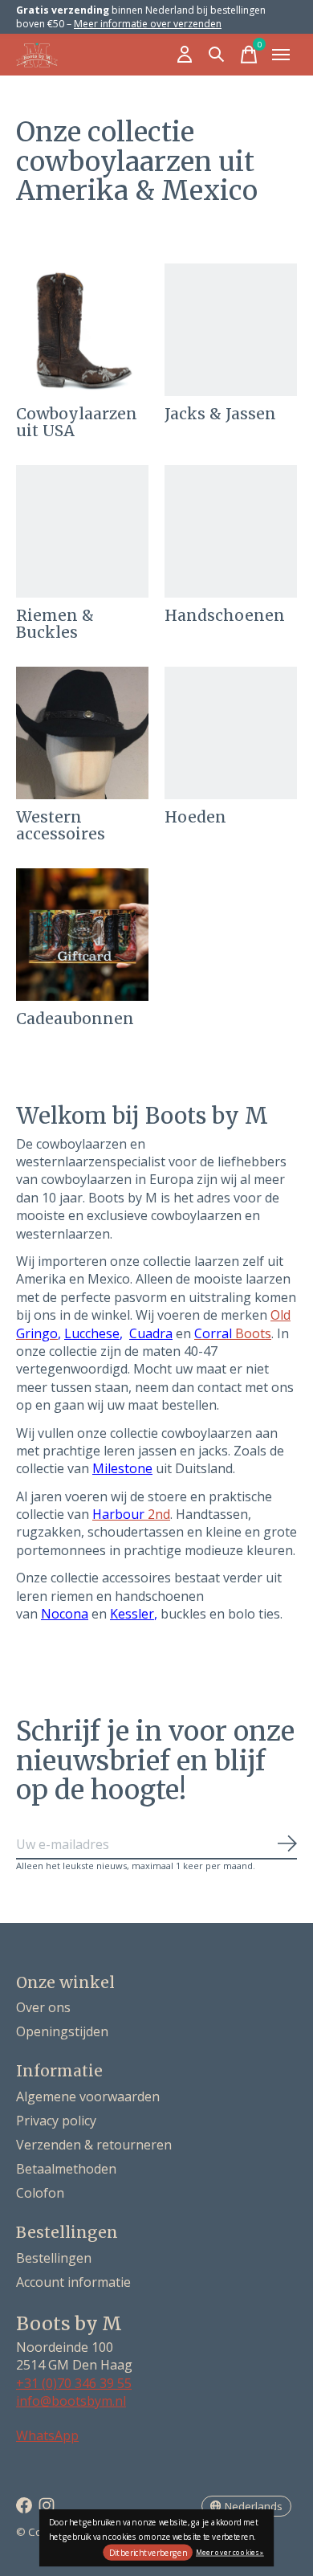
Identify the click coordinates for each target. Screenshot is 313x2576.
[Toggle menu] (281, 55)
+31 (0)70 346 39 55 (74, 2383)
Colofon (40, 2193)
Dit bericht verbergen (148, 2553)
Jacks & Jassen (220, 414)
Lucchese (92, 1333)
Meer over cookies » (230, 2552)
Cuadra (151, 1333)
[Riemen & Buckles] (82, 531)
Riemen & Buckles (55, 624)
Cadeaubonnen (75, 1019)
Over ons (43, 2007)
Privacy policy (56, 2121)
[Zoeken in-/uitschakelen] (217, 55)
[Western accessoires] (82, 733)
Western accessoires (61, 825)
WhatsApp (47, 2435)
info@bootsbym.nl (71, 2401)
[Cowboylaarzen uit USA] (82, 330)
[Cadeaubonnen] (82, 935)
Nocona (65, 1614)
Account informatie (73, 2282)
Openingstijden (62, 2031)
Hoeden (195, 817)
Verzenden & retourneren (94, 2145)
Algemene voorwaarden (88, 2096)
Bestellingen (54, 2258)
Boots (233, 1333)
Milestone (122, 1468)
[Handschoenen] (231, 531)
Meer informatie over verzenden (148, 24)
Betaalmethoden (66, 2169)
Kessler (132, 1614)
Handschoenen (225, 615)
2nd (131, 1514)
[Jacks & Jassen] (231, 330)
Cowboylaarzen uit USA (77, 422)
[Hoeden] (231, 733)
